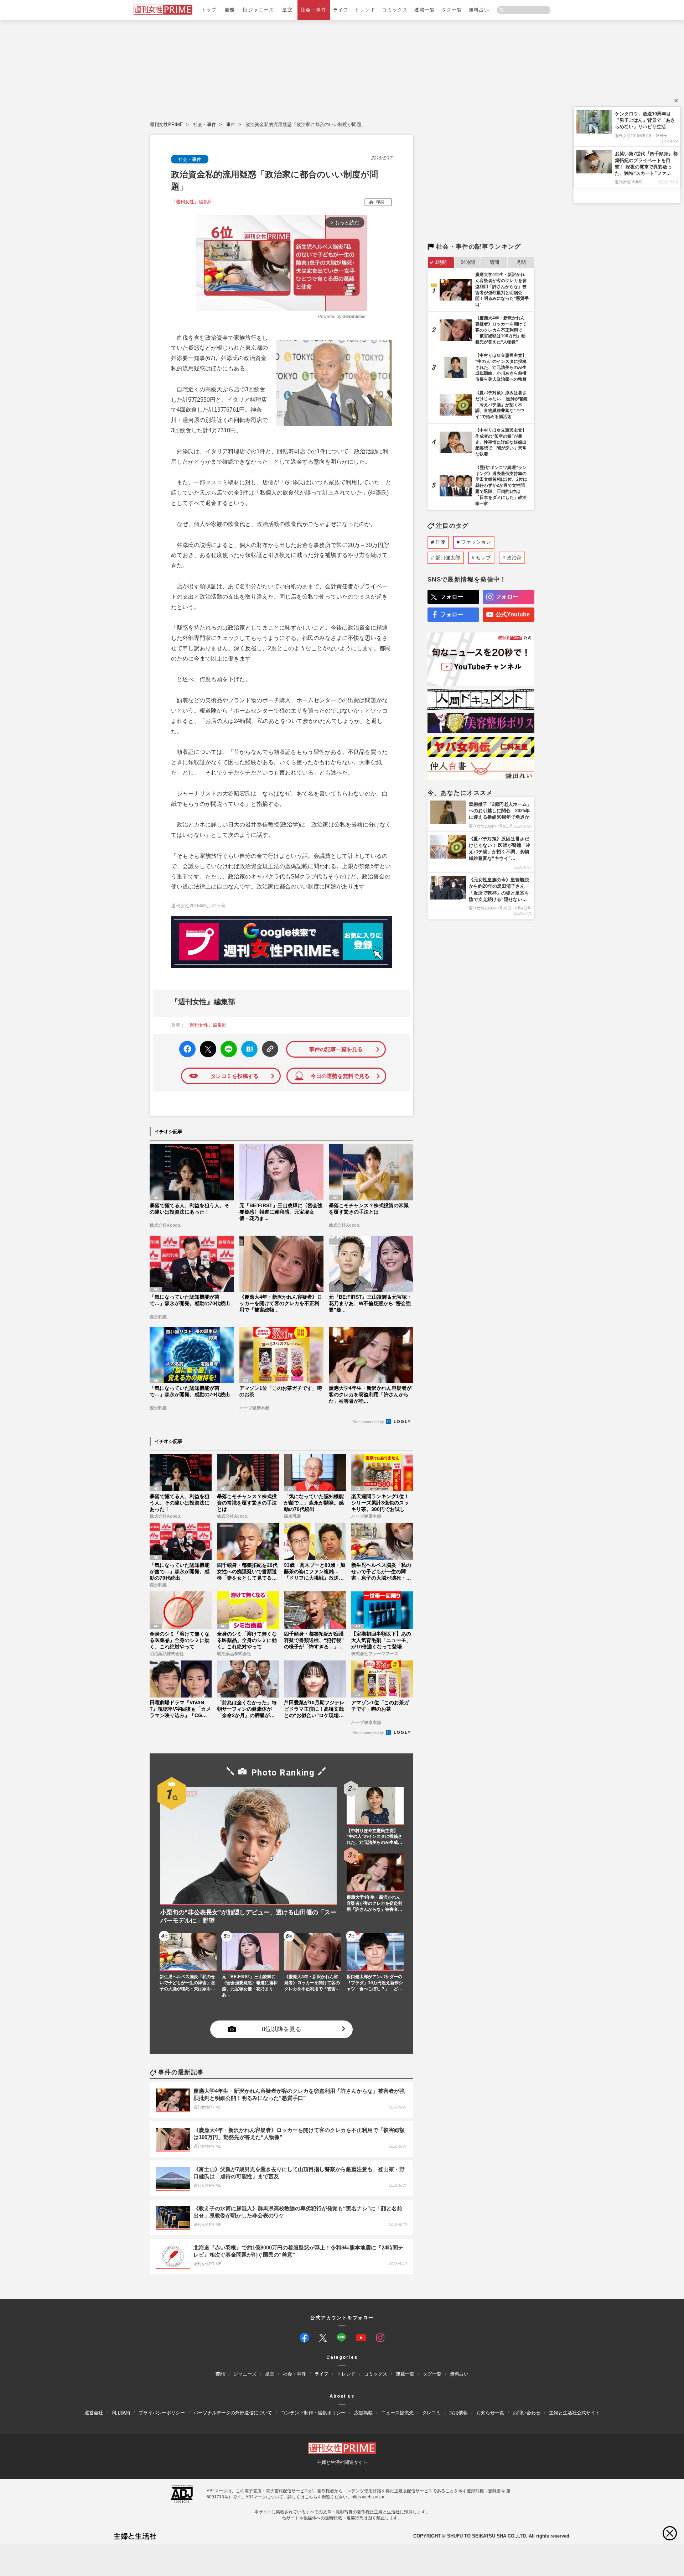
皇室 (287, 10)
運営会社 (94, 2413)
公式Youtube (513, 614)
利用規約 (121, 2413)
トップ (209, 10)
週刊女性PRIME (166, 124)
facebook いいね (187, 1049)
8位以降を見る (282, 2029)
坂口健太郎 (448, 558)
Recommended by (369, 1422)
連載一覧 (425, 10)
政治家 (514, 558)
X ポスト (207, 1047)
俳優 (440, 542)
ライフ (341, 10)
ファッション (476, 542)
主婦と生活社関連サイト (342, 2462)
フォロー (452, 597)
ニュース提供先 (397, 2413)
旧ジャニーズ (258, 10)
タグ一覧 (452, 10)
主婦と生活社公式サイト (574, 2413)
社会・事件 (314, 10)
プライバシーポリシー (162, 2413)
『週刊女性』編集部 (192, 202)
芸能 (230, 10)
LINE (226, 1044)
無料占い (479, 10)
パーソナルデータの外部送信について (233, 2413)
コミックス (395, 10)
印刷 (380, 202)
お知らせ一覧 (490, 2413)
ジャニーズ (245, 2374)
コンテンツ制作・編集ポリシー (313, 2413)
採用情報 (458, 2413)
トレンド (365, 10)
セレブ (483, 558)
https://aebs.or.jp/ (368, 2497)
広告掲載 (363, 2413)
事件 (231, 124)
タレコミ (431, 2413)
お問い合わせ (527, 2413)
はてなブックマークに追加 (248, 1049)
